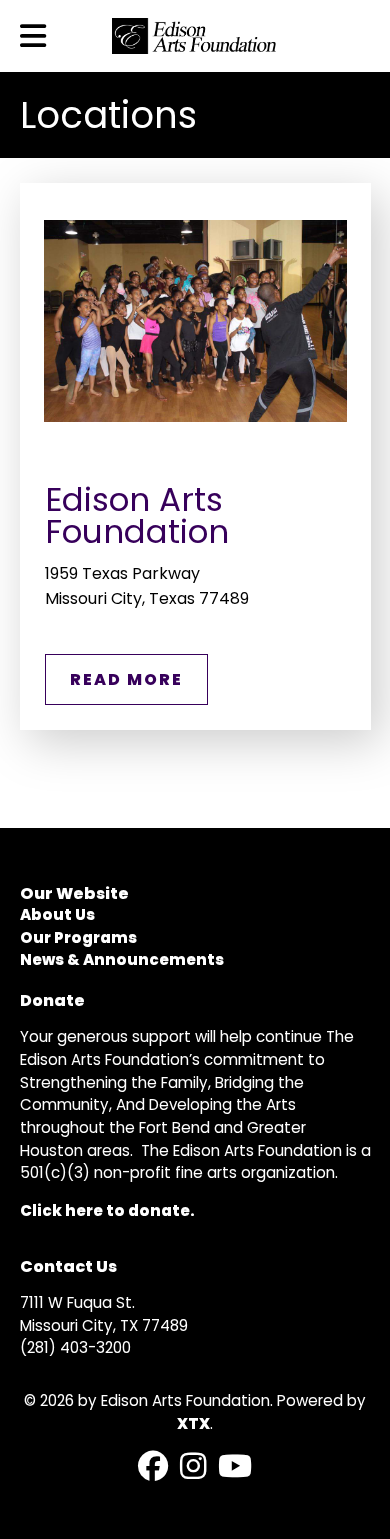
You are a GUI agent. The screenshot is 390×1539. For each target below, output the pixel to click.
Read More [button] (126, 679)
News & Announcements (122, 959)
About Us (57, 914)
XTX (193, 1423)
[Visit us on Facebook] (153, 1467)
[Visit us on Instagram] (193, 1467)
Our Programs (78, 937)
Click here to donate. (107, 1210)
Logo (195, 36)
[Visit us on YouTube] (235, 1467)
